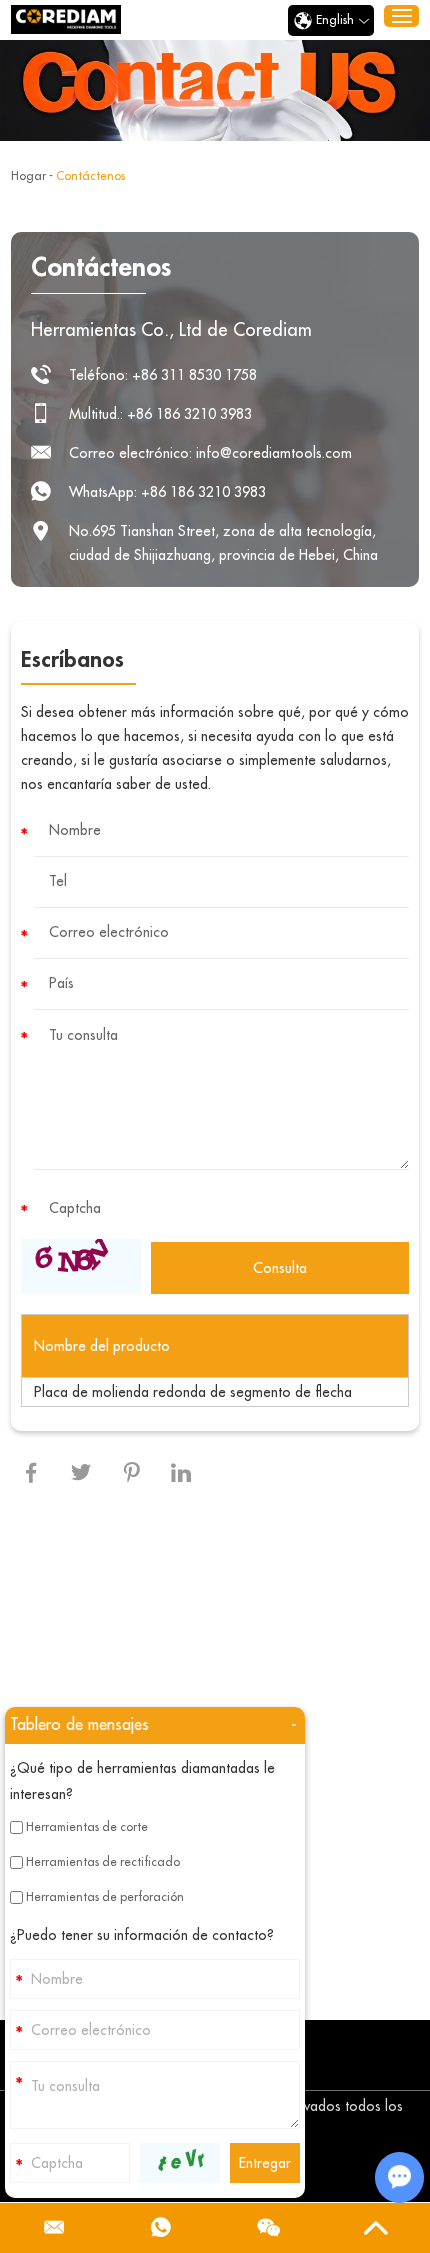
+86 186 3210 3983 (203, 492)
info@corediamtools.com (274, 453)
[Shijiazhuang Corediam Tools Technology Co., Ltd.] (66, 19)
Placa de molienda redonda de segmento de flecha (193, 1392)
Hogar (28, 176)
